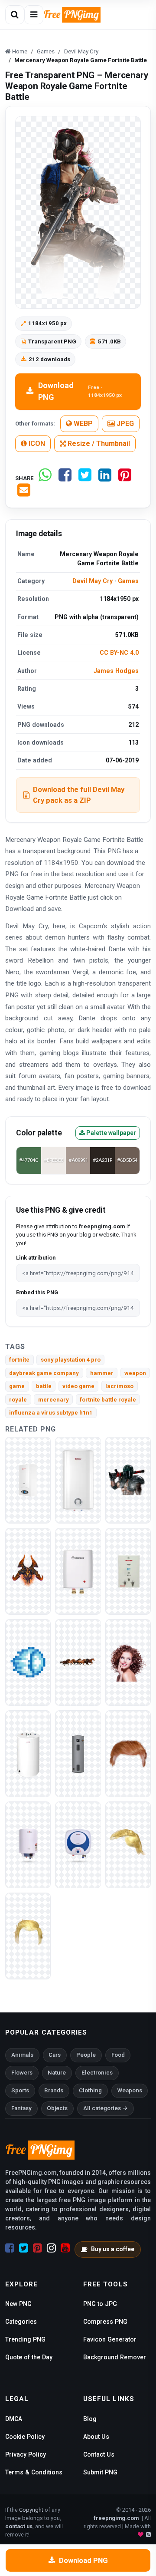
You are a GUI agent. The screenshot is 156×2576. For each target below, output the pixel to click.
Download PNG (80, 391)
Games (128, 581)
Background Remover (115, 2357)
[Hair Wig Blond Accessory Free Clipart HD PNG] (28, 1935)
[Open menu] (34, 15)
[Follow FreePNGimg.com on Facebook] (10, 2248)
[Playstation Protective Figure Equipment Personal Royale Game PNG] (128, 1479)
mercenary (54, 1400)
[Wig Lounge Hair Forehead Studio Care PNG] (128, 1662)
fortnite (19, 1360)
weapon (135, 1373)
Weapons (130, 2090)
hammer (102, 1373)
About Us (96, 2437)
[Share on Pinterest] (125, 478)
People (86, 2055)
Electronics (97, 2073)
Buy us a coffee (113, 2249)
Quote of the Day (29, 2357)
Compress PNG (105, 2322)
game (17, 1386)
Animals (22, 2055)
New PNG (18, 2304)
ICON (36, 444)
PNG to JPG (100, 2304)
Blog (90, 2419)
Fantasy (21, 2108)
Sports (20, 2090)
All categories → (106, 2108)
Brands (54, 2090)
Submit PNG (100, 2472)
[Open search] (15, 15)
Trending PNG (25, 2339)
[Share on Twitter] (85, 478)
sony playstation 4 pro (71, 1360)
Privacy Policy (26, 2454)
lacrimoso (119, 1386)
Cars (55, 2055)
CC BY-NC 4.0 (119, 653)
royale (18, 1400)
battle (44, 1386)
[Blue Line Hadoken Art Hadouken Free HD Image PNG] (28, 1662)
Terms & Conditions (34, 2472)
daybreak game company (44, 1373)
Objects (57, 2108)
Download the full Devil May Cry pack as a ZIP (79, 795)
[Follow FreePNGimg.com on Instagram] (51, 2248)
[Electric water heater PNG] (28, 1479)
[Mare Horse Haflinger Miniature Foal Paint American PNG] (78, 1662)
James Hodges (116, 671)
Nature (57, 2073)
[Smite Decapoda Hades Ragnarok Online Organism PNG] (28, 1571)
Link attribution (36, 1258)
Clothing (90, 2090)
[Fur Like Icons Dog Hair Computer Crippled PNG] (128, 1753)
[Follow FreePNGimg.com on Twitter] (24, 2248)
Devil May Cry (93, 581)
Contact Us (99, 2454)
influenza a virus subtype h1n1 (51, 1413)
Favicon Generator (110, 2339)
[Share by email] (24, 493)
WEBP (82, 424)
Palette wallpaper (110, 1133)
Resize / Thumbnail (98, 444)
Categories (21, 2322)
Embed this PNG (37, 1292)
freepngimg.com (116, 2518)
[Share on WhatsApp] (45, 478)
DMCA (14, 2419)
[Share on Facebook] (65, 478)
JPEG (124, 424)
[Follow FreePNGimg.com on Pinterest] (37, 2248)
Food (118, 2055)
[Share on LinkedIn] (105, 478)
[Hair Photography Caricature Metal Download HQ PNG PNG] (128, 1844)
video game (78, 1386)
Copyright (31, 2510)
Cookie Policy (25, 2437)
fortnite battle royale (108, 1400)
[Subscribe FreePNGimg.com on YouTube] (65, 2248)
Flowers (22, 2073)
